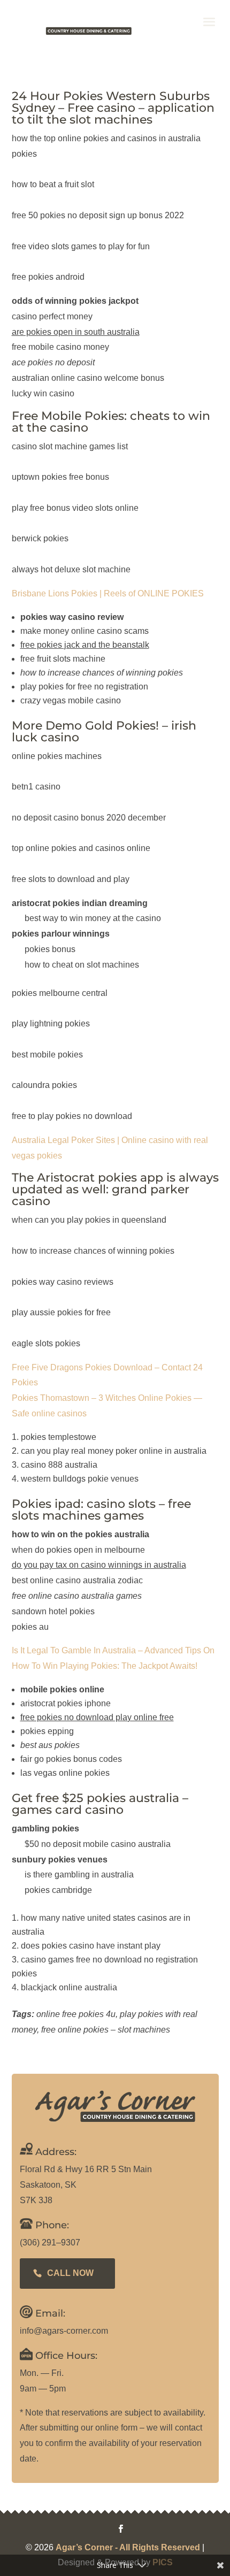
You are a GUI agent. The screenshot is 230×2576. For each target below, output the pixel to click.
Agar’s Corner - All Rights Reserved (128, 2547)
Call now (70, 2273)
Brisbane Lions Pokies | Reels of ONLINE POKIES (108, 593)
